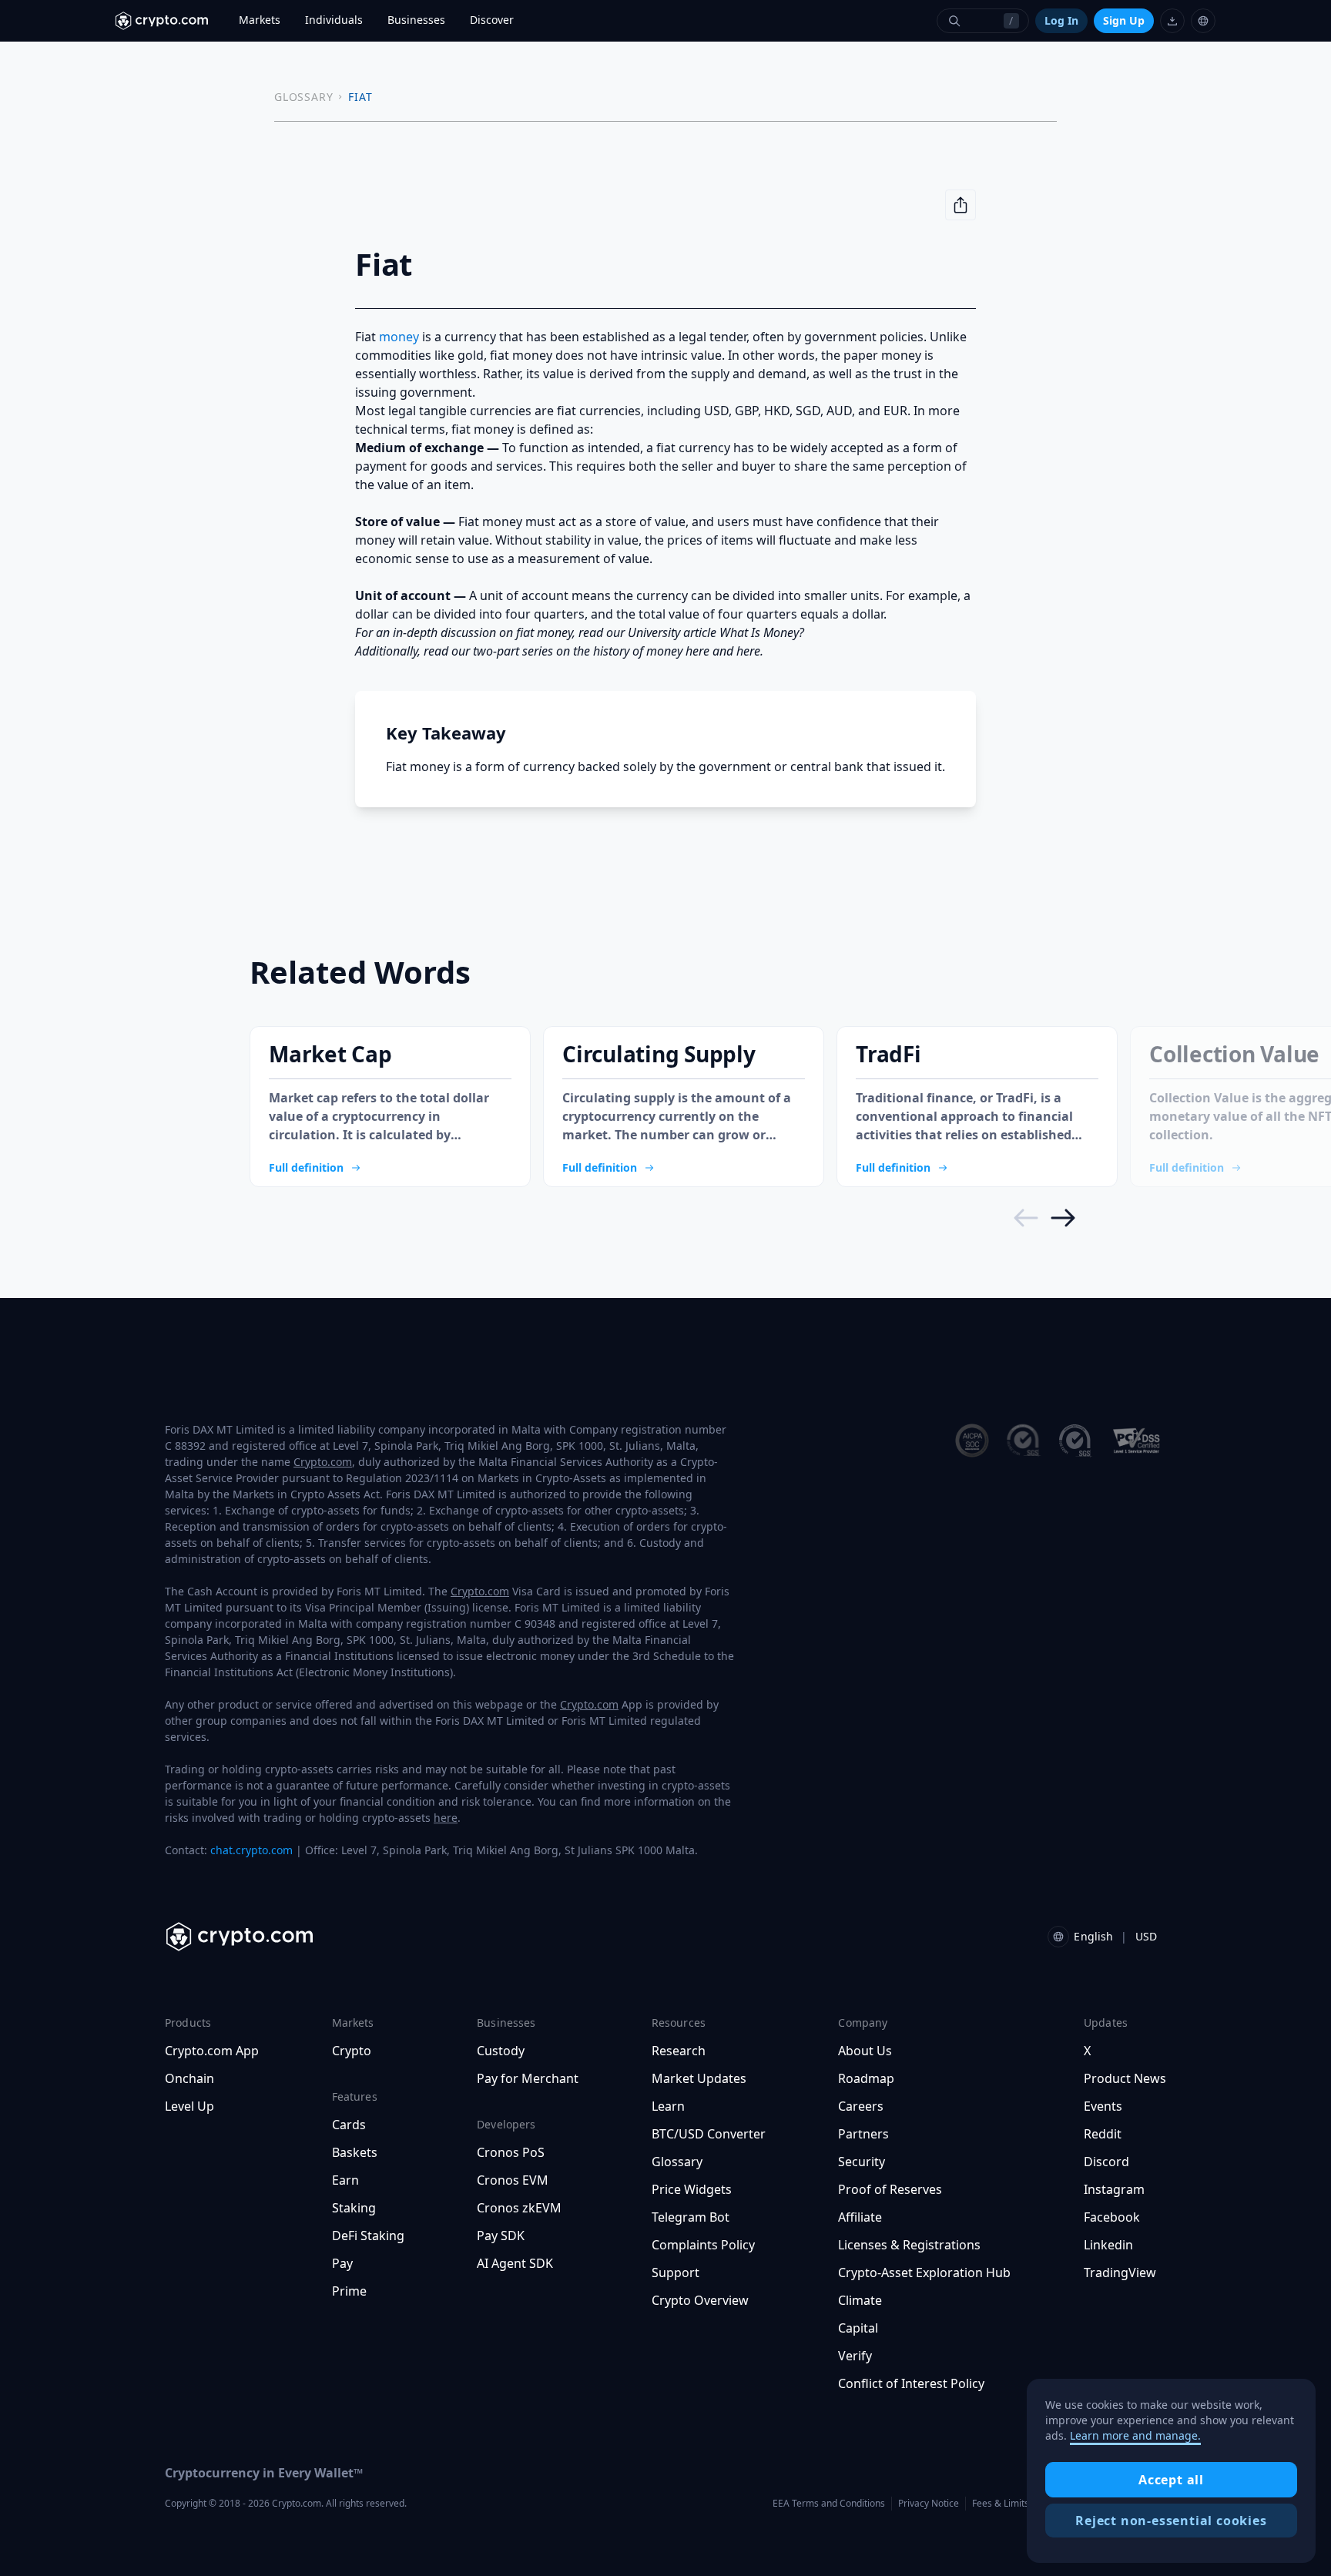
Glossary (677, 2162)
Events (1103, 2106)
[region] (1171, 2471)
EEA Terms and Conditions (829, 2503)
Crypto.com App (212, 2051)
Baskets (355, 2152)
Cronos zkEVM (519, 2208)
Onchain (189, 2078)
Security (862, 2162)
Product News (1125, 2078)
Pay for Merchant (528, 2078)
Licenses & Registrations (909, 2245)
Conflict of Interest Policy (911, 2383)
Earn (345, 2180)
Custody (501, 2051)
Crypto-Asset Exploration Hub (924, 2272)
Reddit (1103, 2134)
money (399, 337)
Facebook (1112, 2217)
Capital (858, 2328)
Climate (860, 2300)
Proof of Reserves (890, 2189)
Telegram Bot (691, 2217)
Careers (861, 2106)
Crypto (352, 2051)
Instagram (1114, 2189)
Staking (354, 2208)
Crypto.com (323, 1462)
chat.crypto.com (251, 1850)
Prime (349, 2291)
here (446, 1818)
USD (1146, 1936)
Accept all (1171, 2480)
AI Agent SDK (515, 2263)
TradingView (1120, 2272)
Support (676, 2272)
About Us (865, 2051)
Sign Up (1124, 20)
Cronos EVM (513, 2180)
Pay (342, 2263)
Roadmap (866, 2078)
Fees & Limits (1001, 2503)
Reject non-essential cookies (1171, 2521)
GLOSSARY (303, 97)
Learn (668, 2106)
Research (679, 2051)
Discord (1106, 2162)
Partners (863, 2134)
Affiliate (860, 2217)
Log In (1061, 20)
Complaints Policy (703, 2245)
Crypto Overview (700, 2300)
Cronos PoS (511, 2152)
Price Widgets (692, 2189)
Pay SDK (501, 2236)
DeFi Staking (368, 2236)
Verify (855, 2356)
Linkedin (1108, 2245)
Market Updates (699, 2078)
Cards (349, 2125)
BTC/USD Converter (709, 2134)
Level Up (189, 2106)
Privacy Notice (929, 2503)
